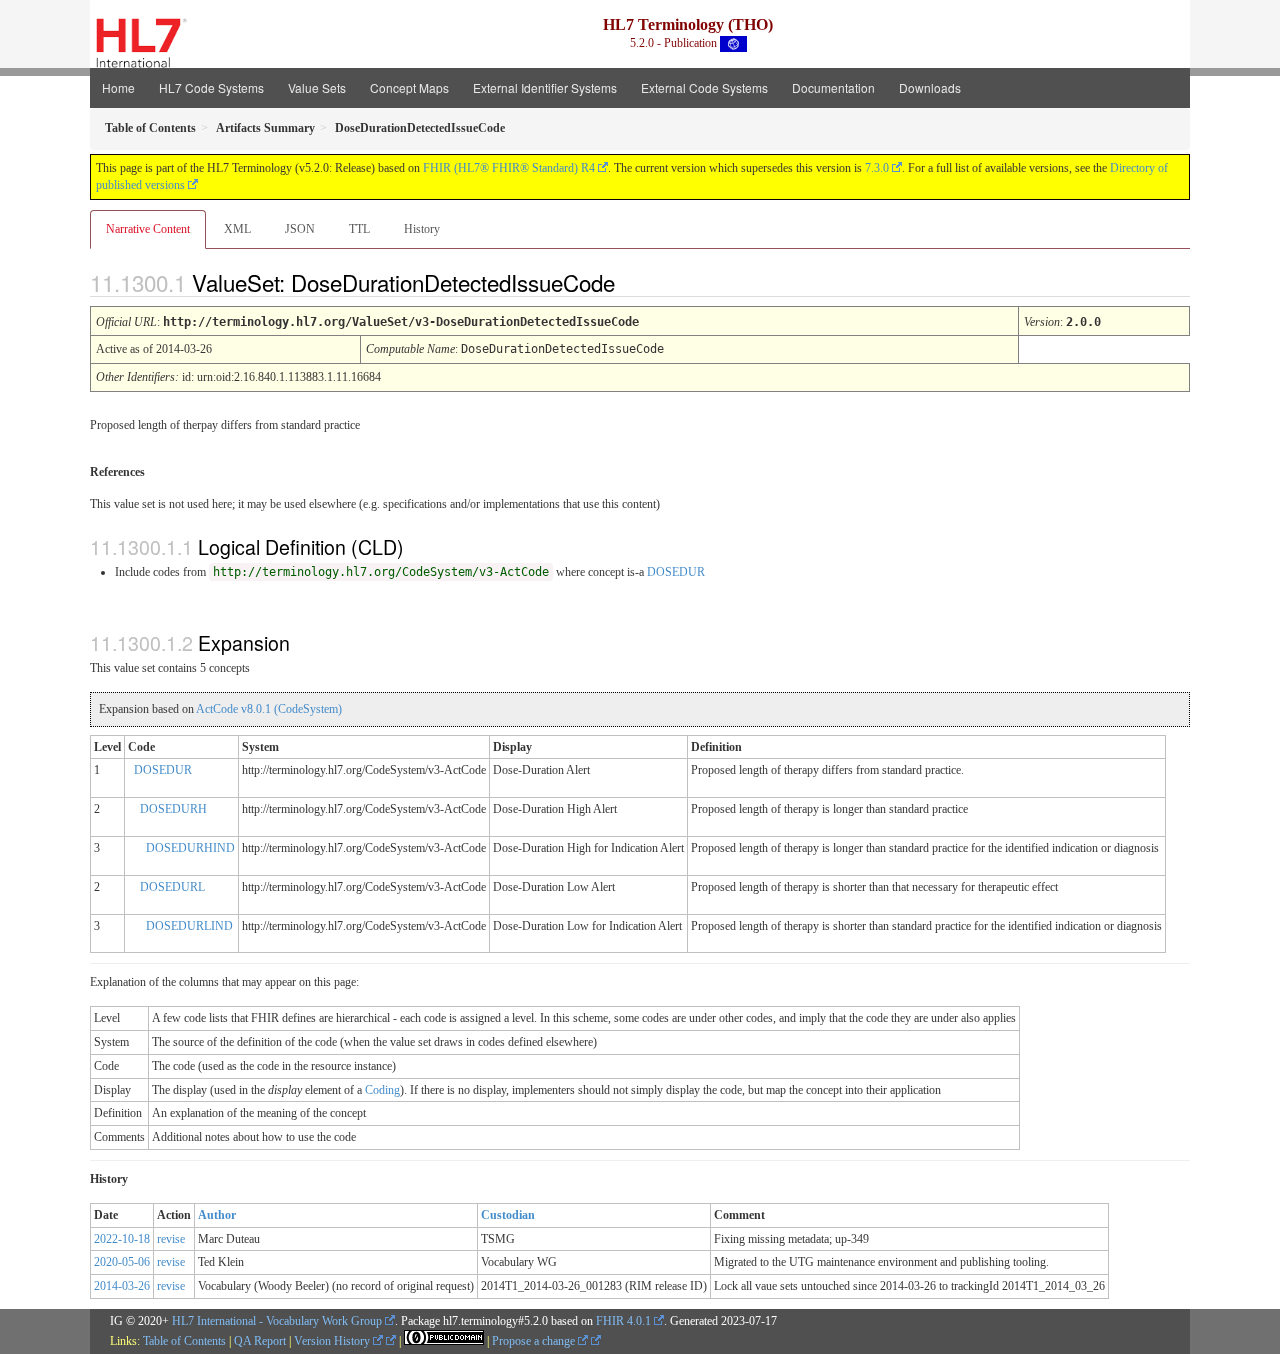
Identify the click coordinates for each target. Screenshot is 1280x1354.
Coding (382, 1090)
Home (118, 87)
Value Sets (317, 87)
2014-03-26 (122, 1286)
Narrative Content (148, 229)
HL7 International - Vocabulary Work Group (277, 1321)
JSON (300, 229)
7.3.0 (877, 168)
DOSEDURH (173, 809)
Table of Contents (184, 1341)
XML (237, 229)
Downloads (930, 87)
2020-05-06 (122, 1262)
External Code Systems (704, 87)
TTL (359, 229)
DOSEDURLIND (189, 926)
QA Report (260, 1341)
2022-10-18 (122, 1239)
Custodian (508, 1215)
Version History (333, 1341)
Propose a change (535, 1341)
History (422, 229)
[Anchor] (632, 282)
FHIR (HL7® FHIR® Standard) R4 (509, 168)
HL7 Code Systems (211, 87)
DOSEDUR (676, 572)
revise (171, 1239)
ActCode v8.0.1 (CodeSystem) (269, 709)
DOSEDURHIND (190, 848)
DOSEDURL (172, 887)
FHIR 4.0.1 (623, 1321)
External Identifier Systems (545, 87)
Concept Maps (409, 87)
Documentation (833, 87)
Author (217, 1215)
